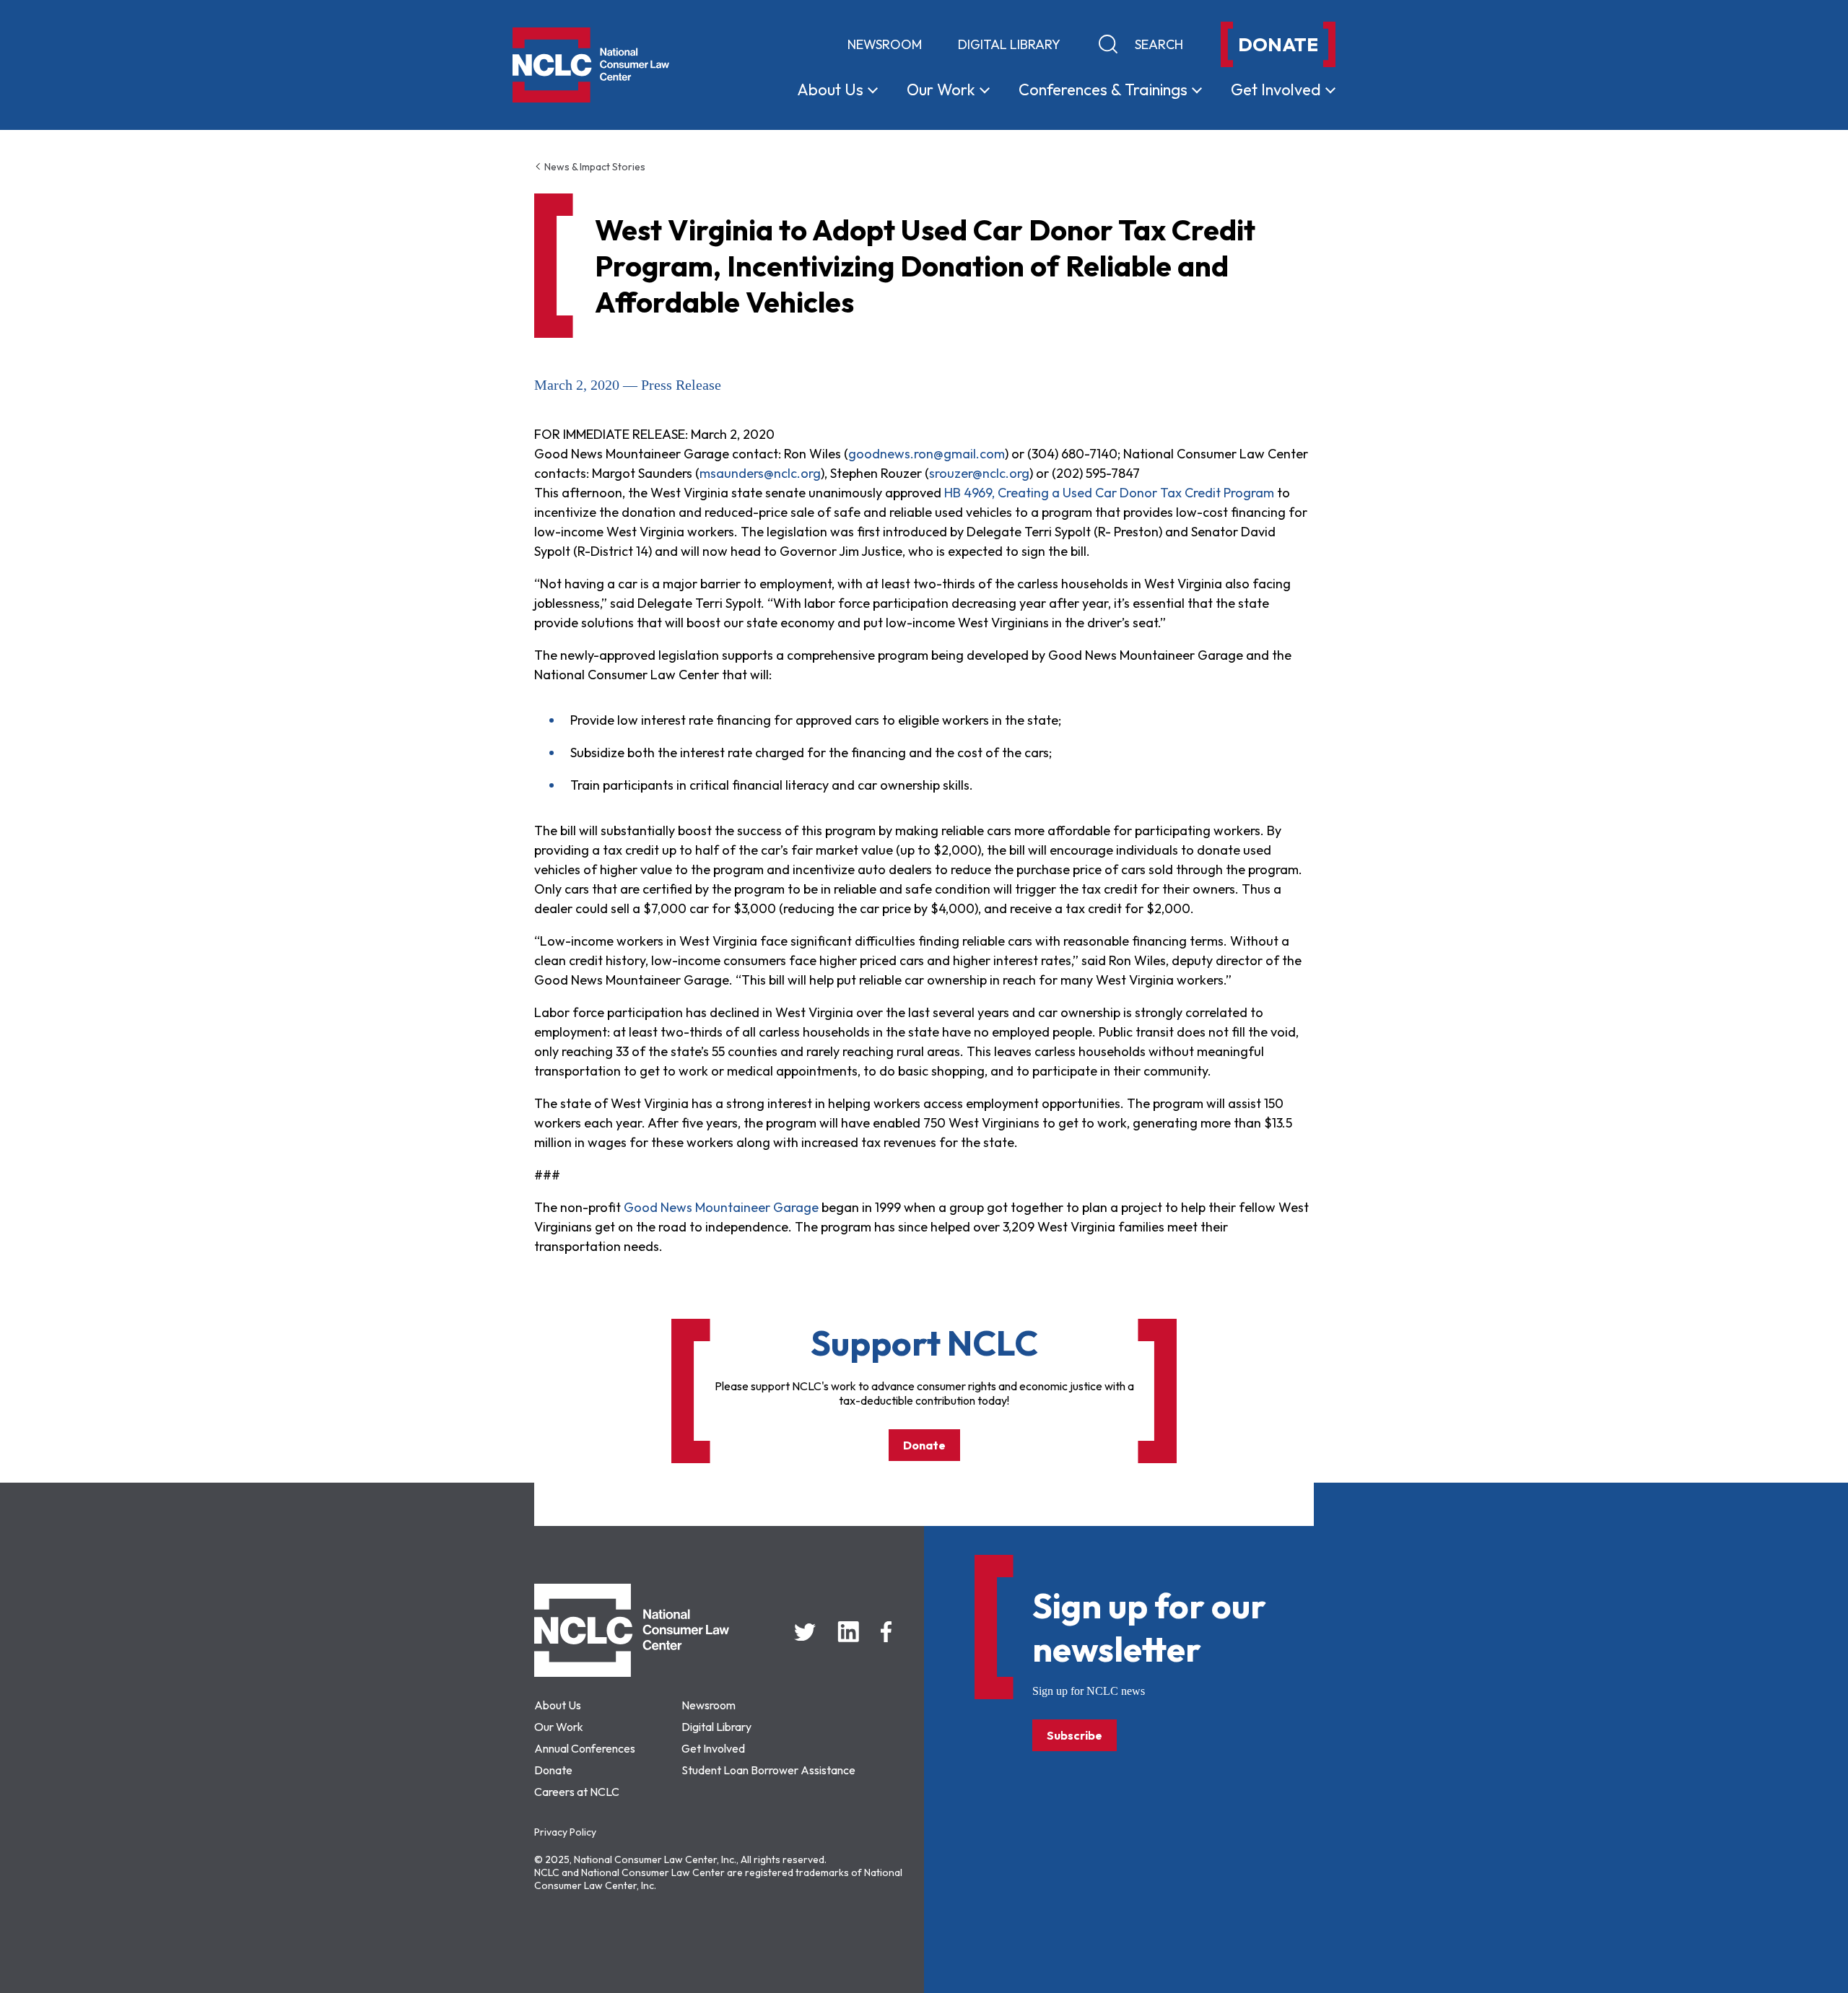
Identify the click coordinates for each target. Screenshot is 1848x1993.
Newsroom (885, 44)
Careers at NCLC (577, 1792)
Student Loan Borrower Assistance (768, 1770)
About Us (558, 1705)
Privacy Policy (565, 1832)
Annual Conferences (585, 1748)
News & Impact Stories (594, 167)
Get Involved (713, 1748)
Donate (924, 1445)
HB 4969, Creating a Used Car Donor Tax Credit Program (1109, 493)
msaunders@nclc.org (760, 473)
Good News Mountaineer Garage (721, 1207)
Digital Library (1009, 44)
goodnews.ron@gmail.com (927, 454)
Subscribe (1075, 1735)
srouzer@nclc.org (979, 473)
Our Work (559, 1727)
